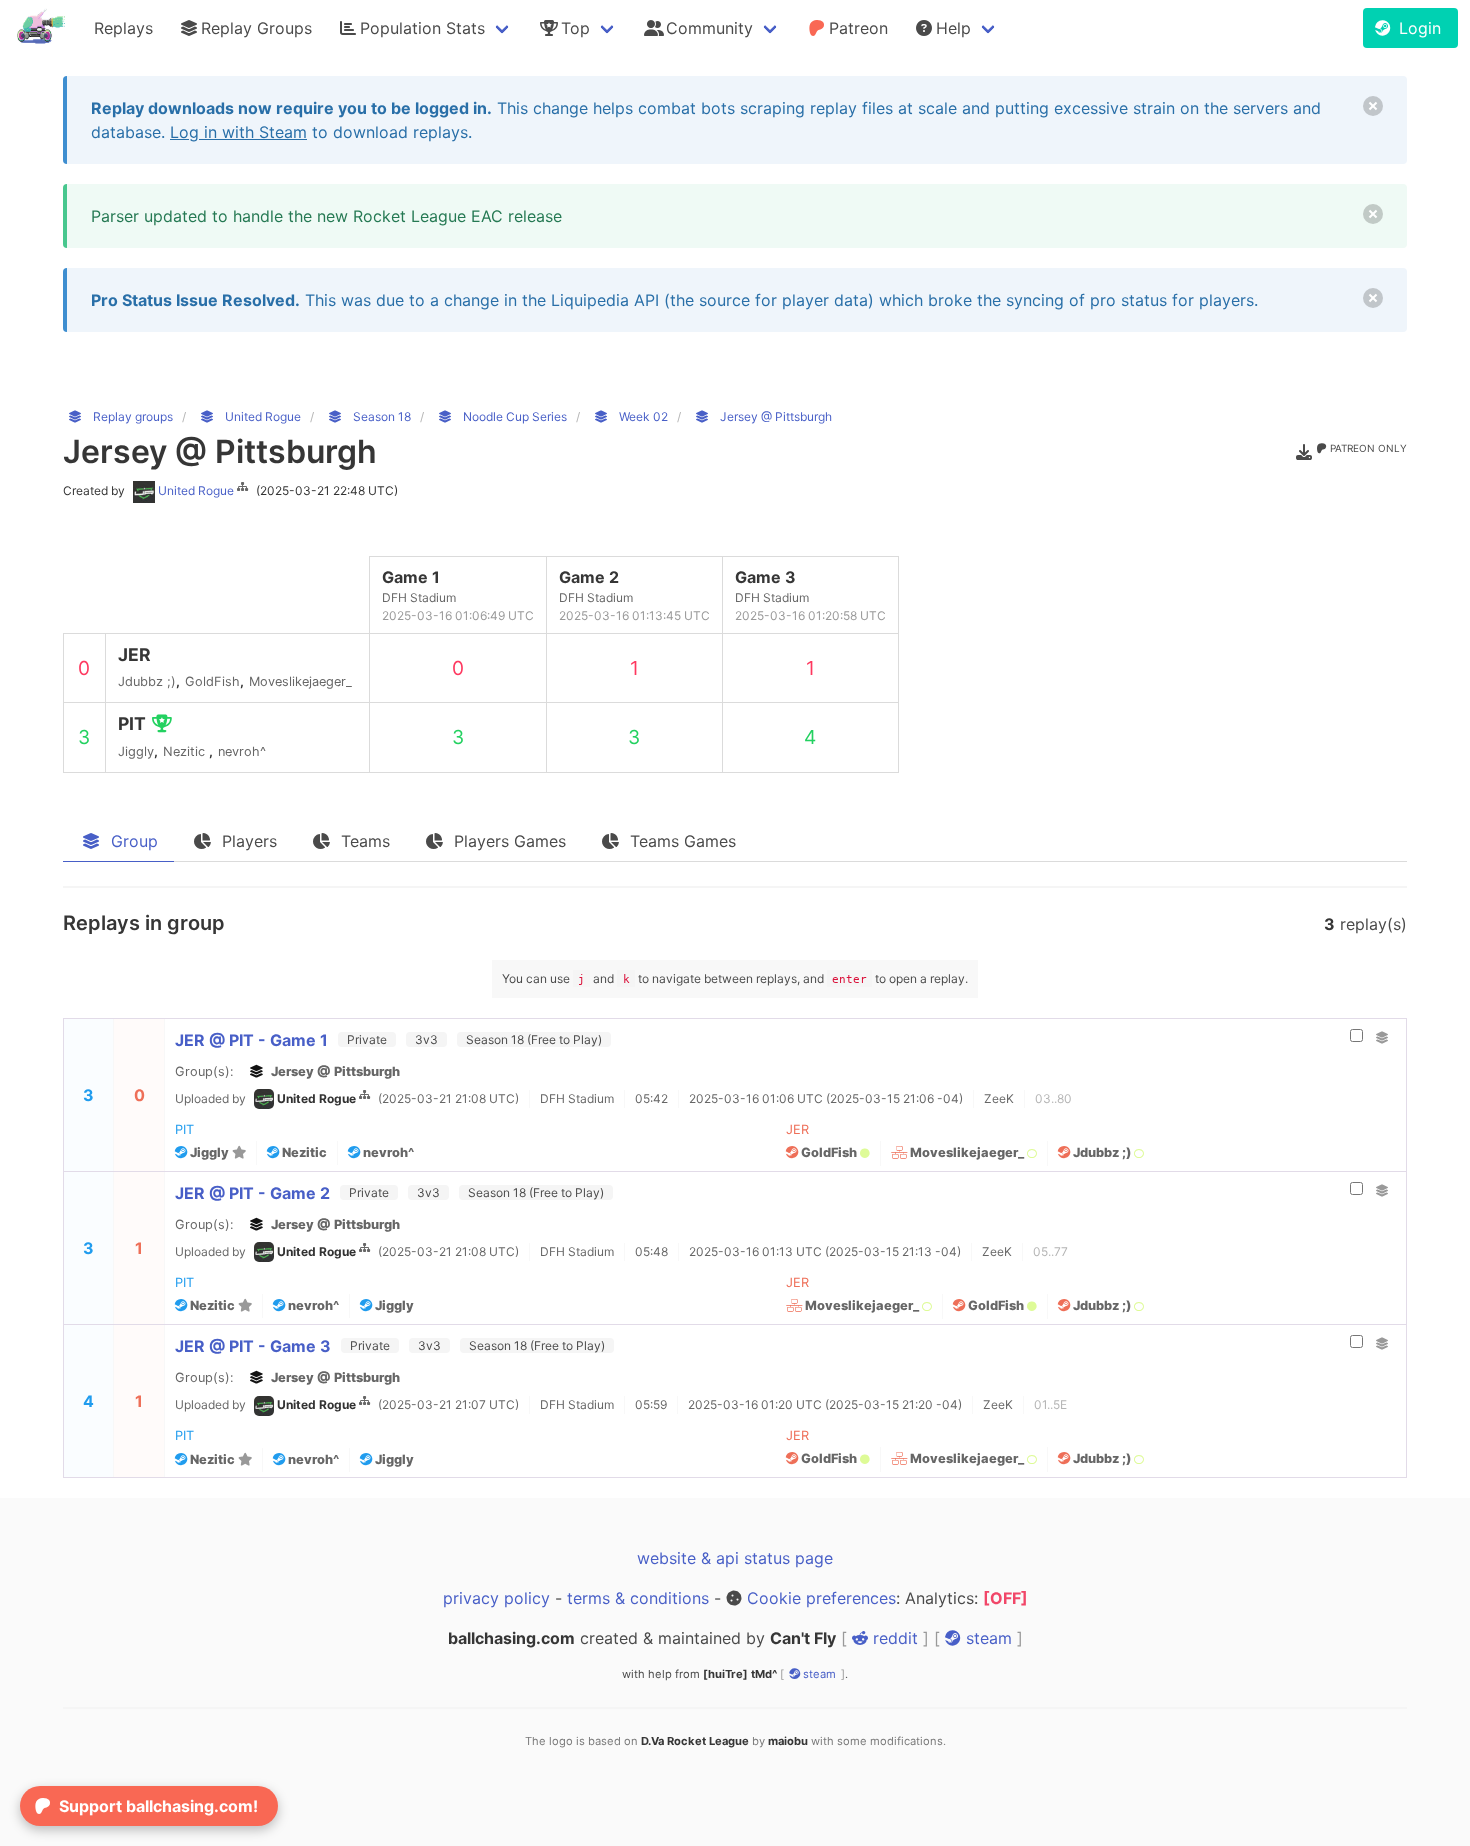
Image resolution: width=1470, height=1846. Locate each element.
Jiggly (209, 1152)
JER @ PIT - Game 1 (251, 1040)
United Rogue (196, 490)
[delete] (1373, 106)
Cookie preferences (821, 1598)
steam (986, 1638)
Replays (123, 28)
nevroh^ (387, 1152)
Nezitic (303, 1152)
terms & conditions (638, 1598)
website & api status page (735, 1558)
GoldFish (829, 1152)
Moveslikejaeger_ (967, 1152)
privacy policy (496, 1598)
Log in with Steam (238, 132)
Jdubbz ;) (1102, 1152)
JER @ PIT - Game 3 (253, 1346)
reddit (893, 1638)
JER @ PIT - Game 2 (252, 1193)
